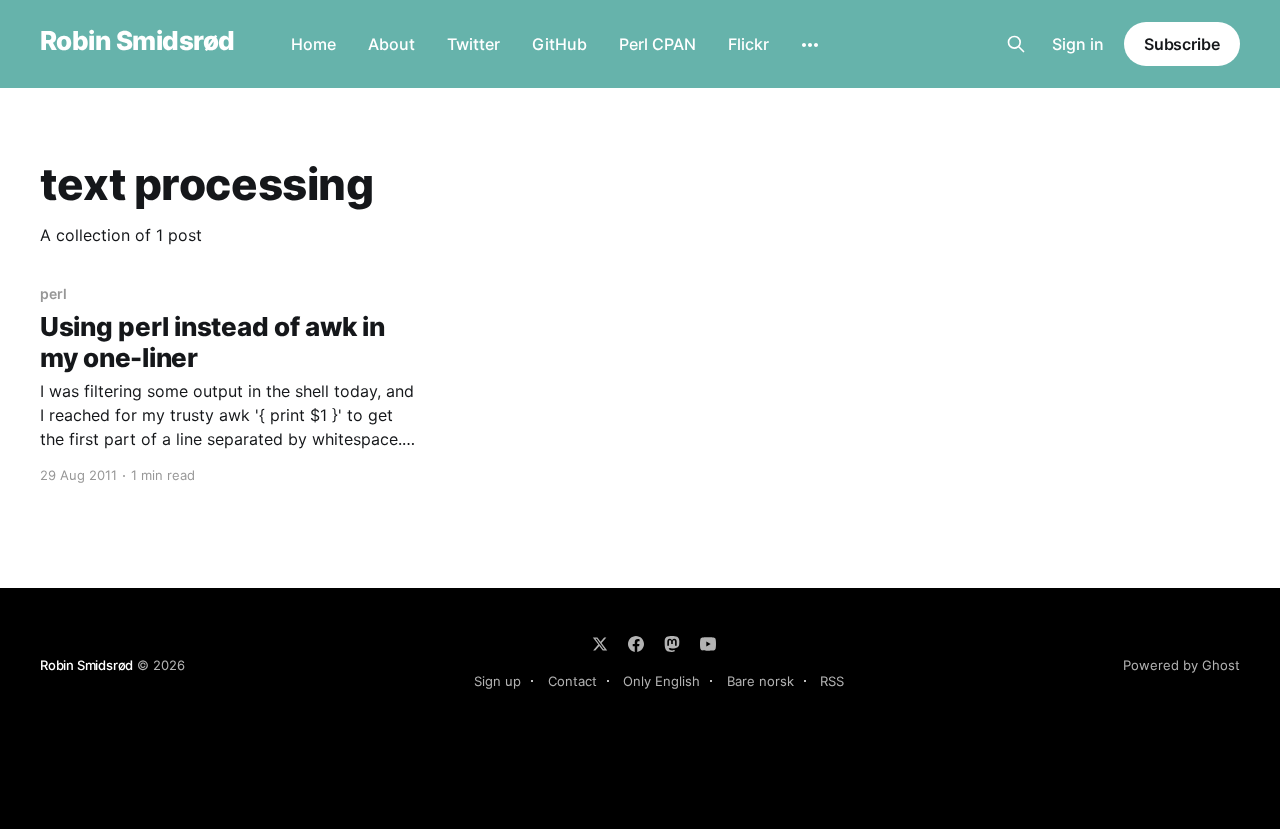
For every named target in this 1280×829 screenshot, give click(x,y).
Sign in (1078, 44)
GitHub (559, 44)
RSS (832, 681)
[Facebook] (636, 644)
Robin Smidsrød (137, 41)
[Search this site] (1016, 44)
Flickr (748, 44)
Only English (661, 681)
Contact (572, 681)
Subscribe (1182, 44)
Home (313, 44)
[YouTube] (708, 644)
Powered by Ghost (1181, 665)
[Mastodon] (672, 644)
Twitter (473, 44)
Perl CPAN (657, 44)
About (391, 44)
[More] (810, 45)
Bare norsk (760, 681)
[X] (600, 644)
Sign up (497, 681)
